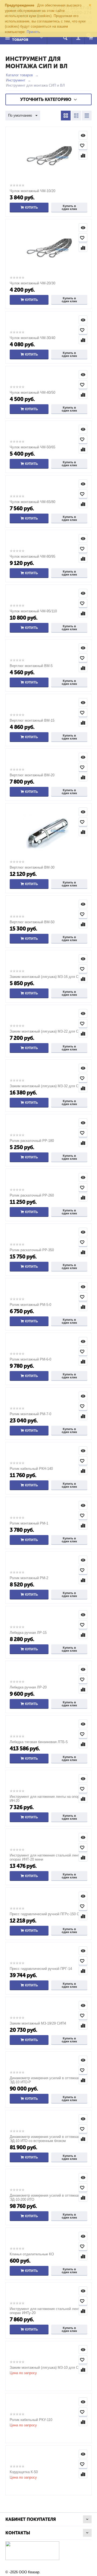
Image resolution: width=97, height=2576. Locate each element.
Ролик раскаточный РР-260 (32, 1195)
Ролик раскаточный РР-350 (32, 1250)
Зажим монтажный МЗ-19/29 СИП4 (38, 2023)
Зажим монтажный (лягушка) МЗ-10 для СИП (46, 2368)
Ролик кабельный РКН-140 (31, 1469)
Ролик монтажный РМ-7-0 (30, 1414)
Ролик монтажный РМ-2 (29, 1578)
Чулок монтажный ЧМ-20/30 (32, 283)
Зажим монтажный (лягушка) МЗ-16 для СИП (46, 977)
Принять (33, 32)
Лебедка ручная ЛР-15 (28, 1633)
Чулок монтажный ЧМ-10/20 (32, 191)
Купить (32, 208)
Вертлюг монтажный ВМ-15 (32, 720)
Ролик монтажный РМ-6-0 (30, 1359)
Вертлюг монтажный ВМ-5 (31, 666)
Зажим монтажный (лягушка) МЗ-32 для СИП (46, 1086)
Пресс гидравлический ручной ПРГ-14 (41, 1969)
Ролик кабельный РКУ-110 (31, 2420)
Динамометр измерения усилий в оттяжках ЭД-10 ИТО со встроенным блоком (45, 2139)
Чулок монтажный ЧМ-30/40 (32, 338)
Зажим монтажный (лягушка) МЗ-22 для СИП (46, 1031)
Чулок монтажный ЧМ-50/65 (32, 447)
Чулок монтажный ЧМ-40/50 (32, 392)
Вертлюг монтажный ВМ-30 (32, 867)
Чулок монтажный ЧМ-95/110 (33, 611)
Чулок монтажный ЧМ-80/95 (32, 556)
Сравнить (83, 155)
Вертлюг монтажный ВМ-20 (32, 775)
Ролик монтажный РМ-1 (29, 1523)
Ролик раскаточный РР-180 (32, 1141)
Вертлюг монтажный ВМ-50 (32, 922)
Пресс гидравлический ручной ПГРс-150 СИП (47, 1914)
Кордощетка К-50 (24, 2472)
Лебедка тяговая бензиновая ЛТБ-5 (39, 1742)
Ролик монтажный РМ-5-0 (30, 1305)
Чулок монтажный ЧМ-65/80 (32, 502)
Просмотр (83, 135)
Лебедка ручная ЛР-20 (28, 1687)
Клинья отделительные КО (32, 2254)
